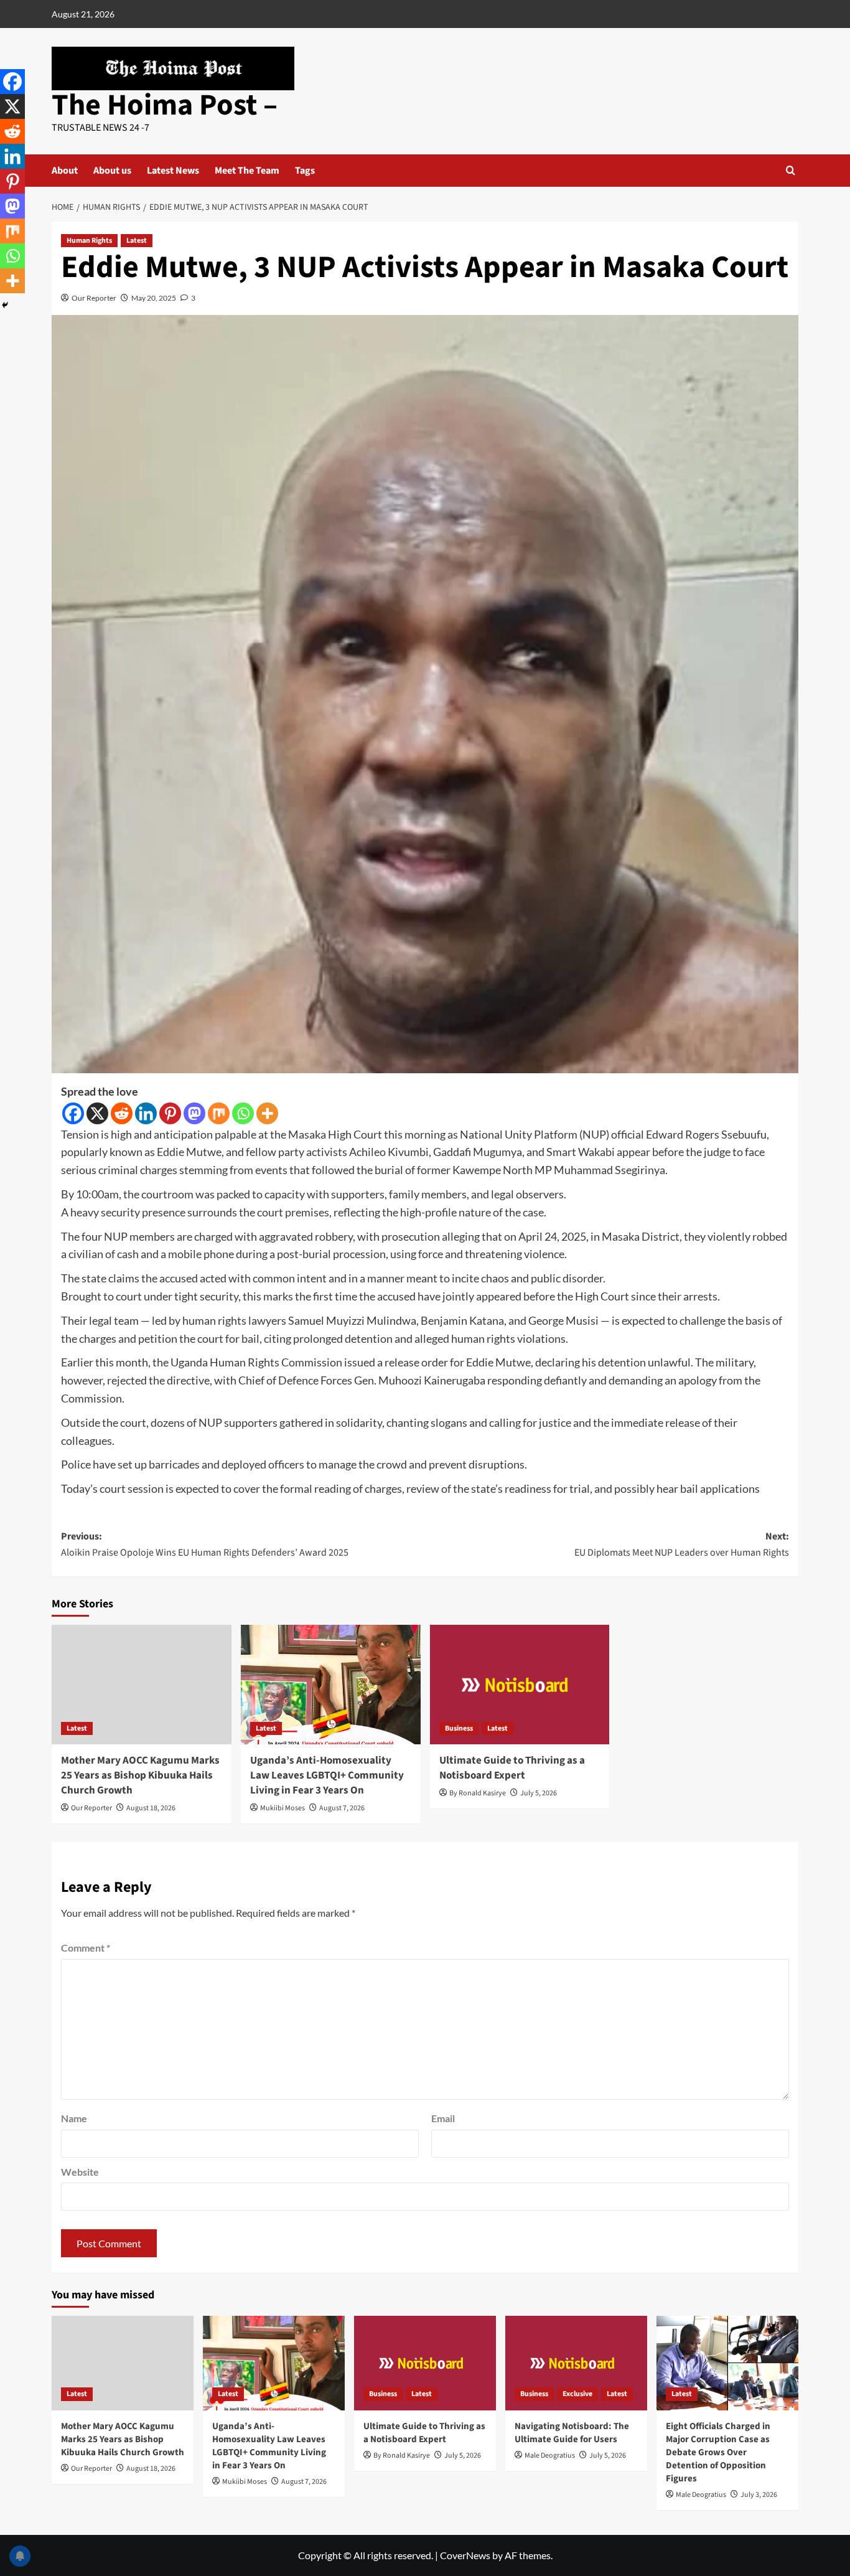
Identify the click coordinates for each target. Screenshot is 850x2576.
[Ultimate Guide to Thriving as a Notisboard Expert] (520, 1685)
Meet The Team (247, 171)
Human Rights (89, 241)
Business (459, 1728)
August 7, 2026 (342, 1808)
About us (112, 171)
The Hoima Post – (165, 105)
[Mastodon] (194, 1113)
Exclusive (577, 2394)
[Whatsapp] (243, 1113)
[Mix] (219, 1113)
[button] (791, 170)
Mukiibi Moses (283, 1808)
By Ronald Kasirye (478, 1793)
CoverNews (465, 2555)
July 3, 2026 (759, 2495)
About (65, 171)
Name (74, 2118)
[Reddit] (122, 1113)
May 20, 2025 (154, 298)
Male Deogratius (550, 2456)
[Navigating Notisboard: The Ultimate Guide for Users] (576, 2363)
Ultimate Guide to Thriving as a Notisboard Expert (512, 1768)
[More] (267, 1113)
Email (443, 2118)
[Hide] (5, 305)
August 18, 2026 (151, 1808)
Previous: (205, 1544)
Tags (305, 171)
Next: (682, 1544)
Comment (86, 1948)
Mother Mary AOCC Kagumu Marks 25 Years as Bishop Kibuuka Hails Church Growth (140, 1775)
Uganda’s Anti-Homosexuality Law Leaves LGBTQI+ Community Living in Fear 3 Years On (327, 1775)
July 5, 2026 (539, 1793)
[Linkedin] (146, 1113)
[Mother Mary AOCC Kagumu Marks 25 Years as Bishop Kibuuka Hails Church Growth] (142, 1685)
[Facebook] (73, 1113)
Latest (137, 241)
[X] (97, 1113)
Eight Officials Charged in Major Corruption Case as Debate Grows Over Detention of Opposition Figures (718, 2452)
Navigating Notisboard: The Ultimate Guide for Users (572, 2433)
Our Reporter (94, 298)
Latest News (173, 171)
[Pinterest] (170, 1113)
